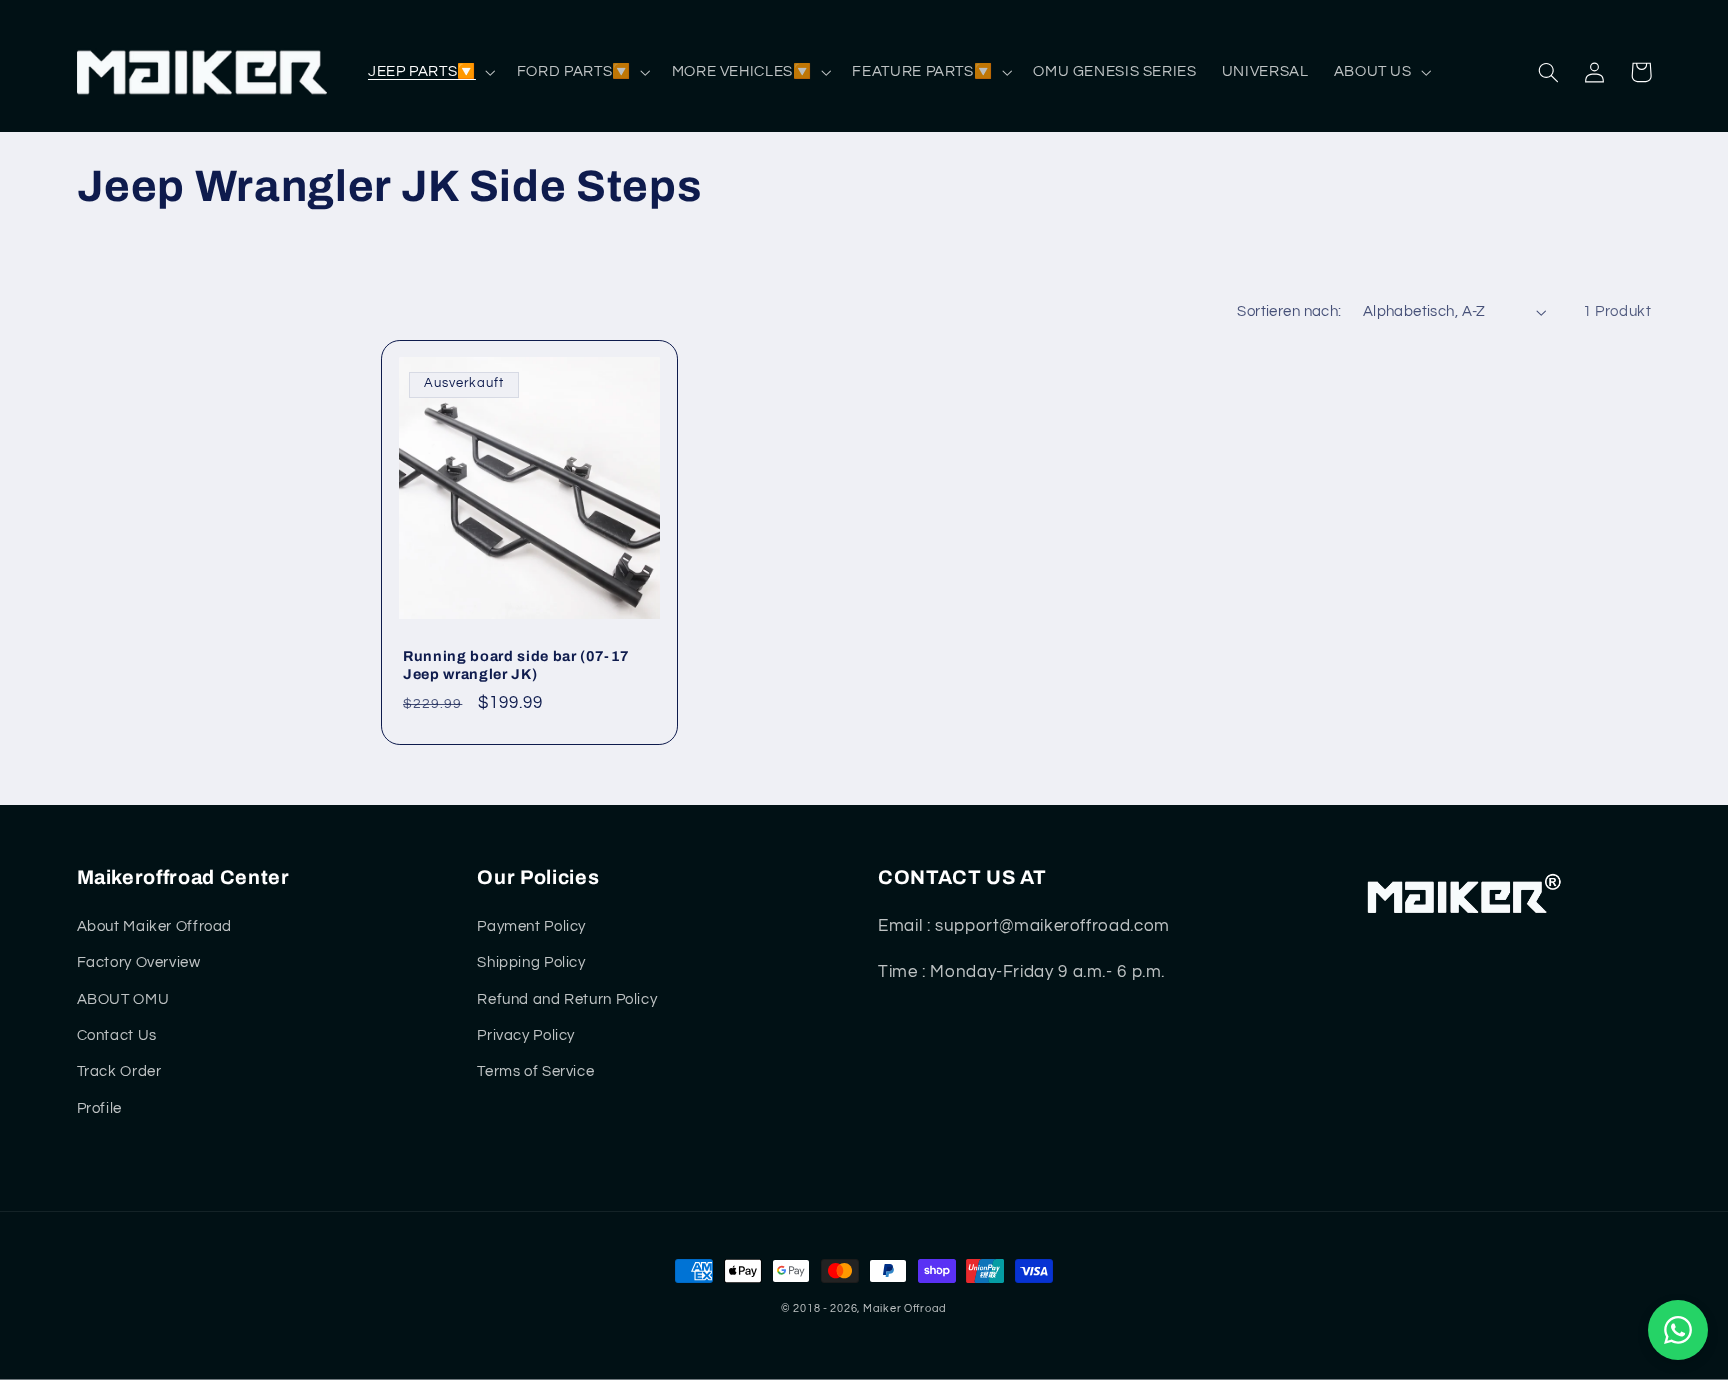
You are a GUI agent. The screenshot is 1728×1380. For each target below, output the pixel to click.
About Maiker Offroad (155, 926)
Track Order (119, 1071)
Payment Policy (531, 926)
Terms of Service (535, 1071)
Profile (99, 1108)
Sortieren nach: (1289, 311)
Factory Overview (139, 962)
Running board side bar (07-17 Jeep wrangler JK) (516, 665)
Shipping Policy (531, 962)
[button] (429, 72)
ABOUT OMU (123, 999)
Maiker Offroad (905, 1308)
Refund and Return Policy (567, 999)
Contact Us (117, 1035)
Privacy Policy (526, 1035)
